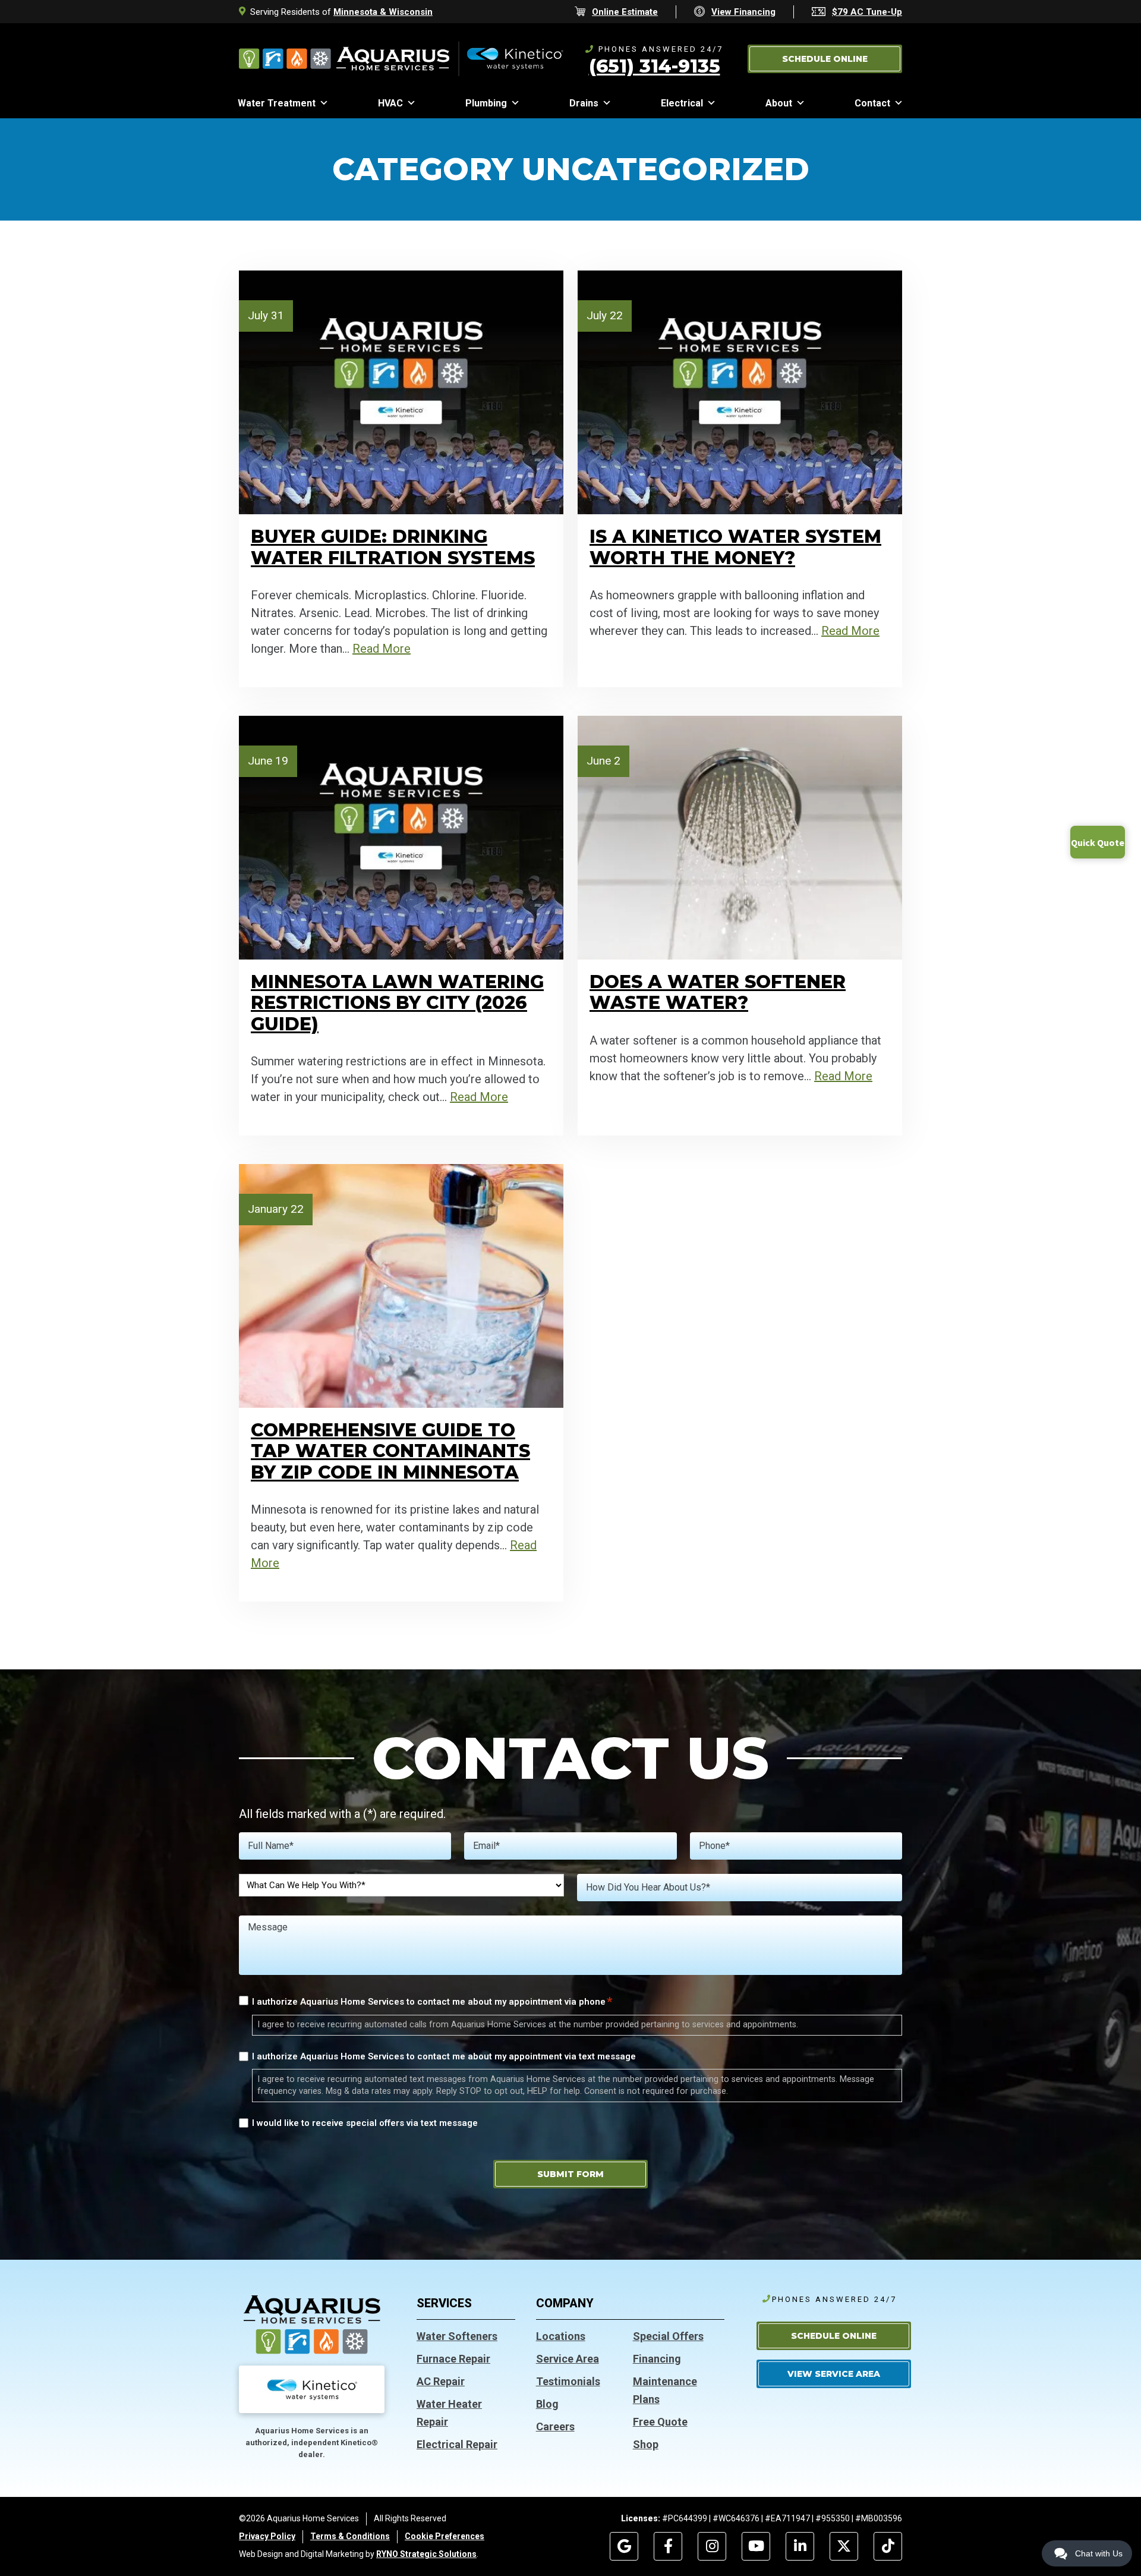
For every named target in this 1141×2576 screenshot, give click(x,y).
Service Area (568, 2359)
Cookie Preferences (445, 2536)
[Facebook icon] (668, 2546)
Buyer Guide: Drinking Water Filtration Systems (393, 547)
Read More (382, 649)
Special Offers (668, 2336)
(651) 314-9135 (655, 66)
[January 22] (401, 1285)
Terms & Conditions (350, 2536)
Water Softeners (457, 2336)
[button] (825, 59)
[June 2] (740, 836)
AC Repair (441, 2381)
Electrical (682, 103)
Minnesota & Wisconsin (383, 12)
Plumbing (486, 103)
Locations (561, 2336)
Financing (657, 2359)
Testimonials (568, 2381)
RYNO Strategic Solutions (426, 2554)
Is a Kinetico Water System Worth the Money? (735, 547)
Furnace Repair (453, 2359)
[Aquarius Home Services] (401, 58)
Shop (646, 2444)
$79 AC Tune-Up (867, 12)
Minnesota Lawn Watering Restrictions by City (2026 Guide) (397, 1003)
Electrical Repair (457, 2444)
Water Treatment (277, 103)
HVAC (390, 103)
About (779, 103)
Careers (555, 2426)
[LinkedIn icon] (800, 2546)
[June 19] (401, 836)
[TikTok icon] (888, 2546)
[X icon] (844, 2546)
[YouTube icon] (756, 2546)
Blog (547, 2404)
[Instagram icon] (712, 2546)
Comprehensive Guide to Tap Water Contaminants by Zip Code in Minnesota (390, 1451)
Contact (872, 103)
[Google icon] (624, 2546)
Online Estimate (625, 12)
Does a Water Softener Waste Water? (718, 992)
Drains (584, 103)
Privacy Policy (267, 2536)
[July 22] (740, 392)
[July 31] (401, 392)
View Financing (743, 12)
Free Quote (660, 2422)
